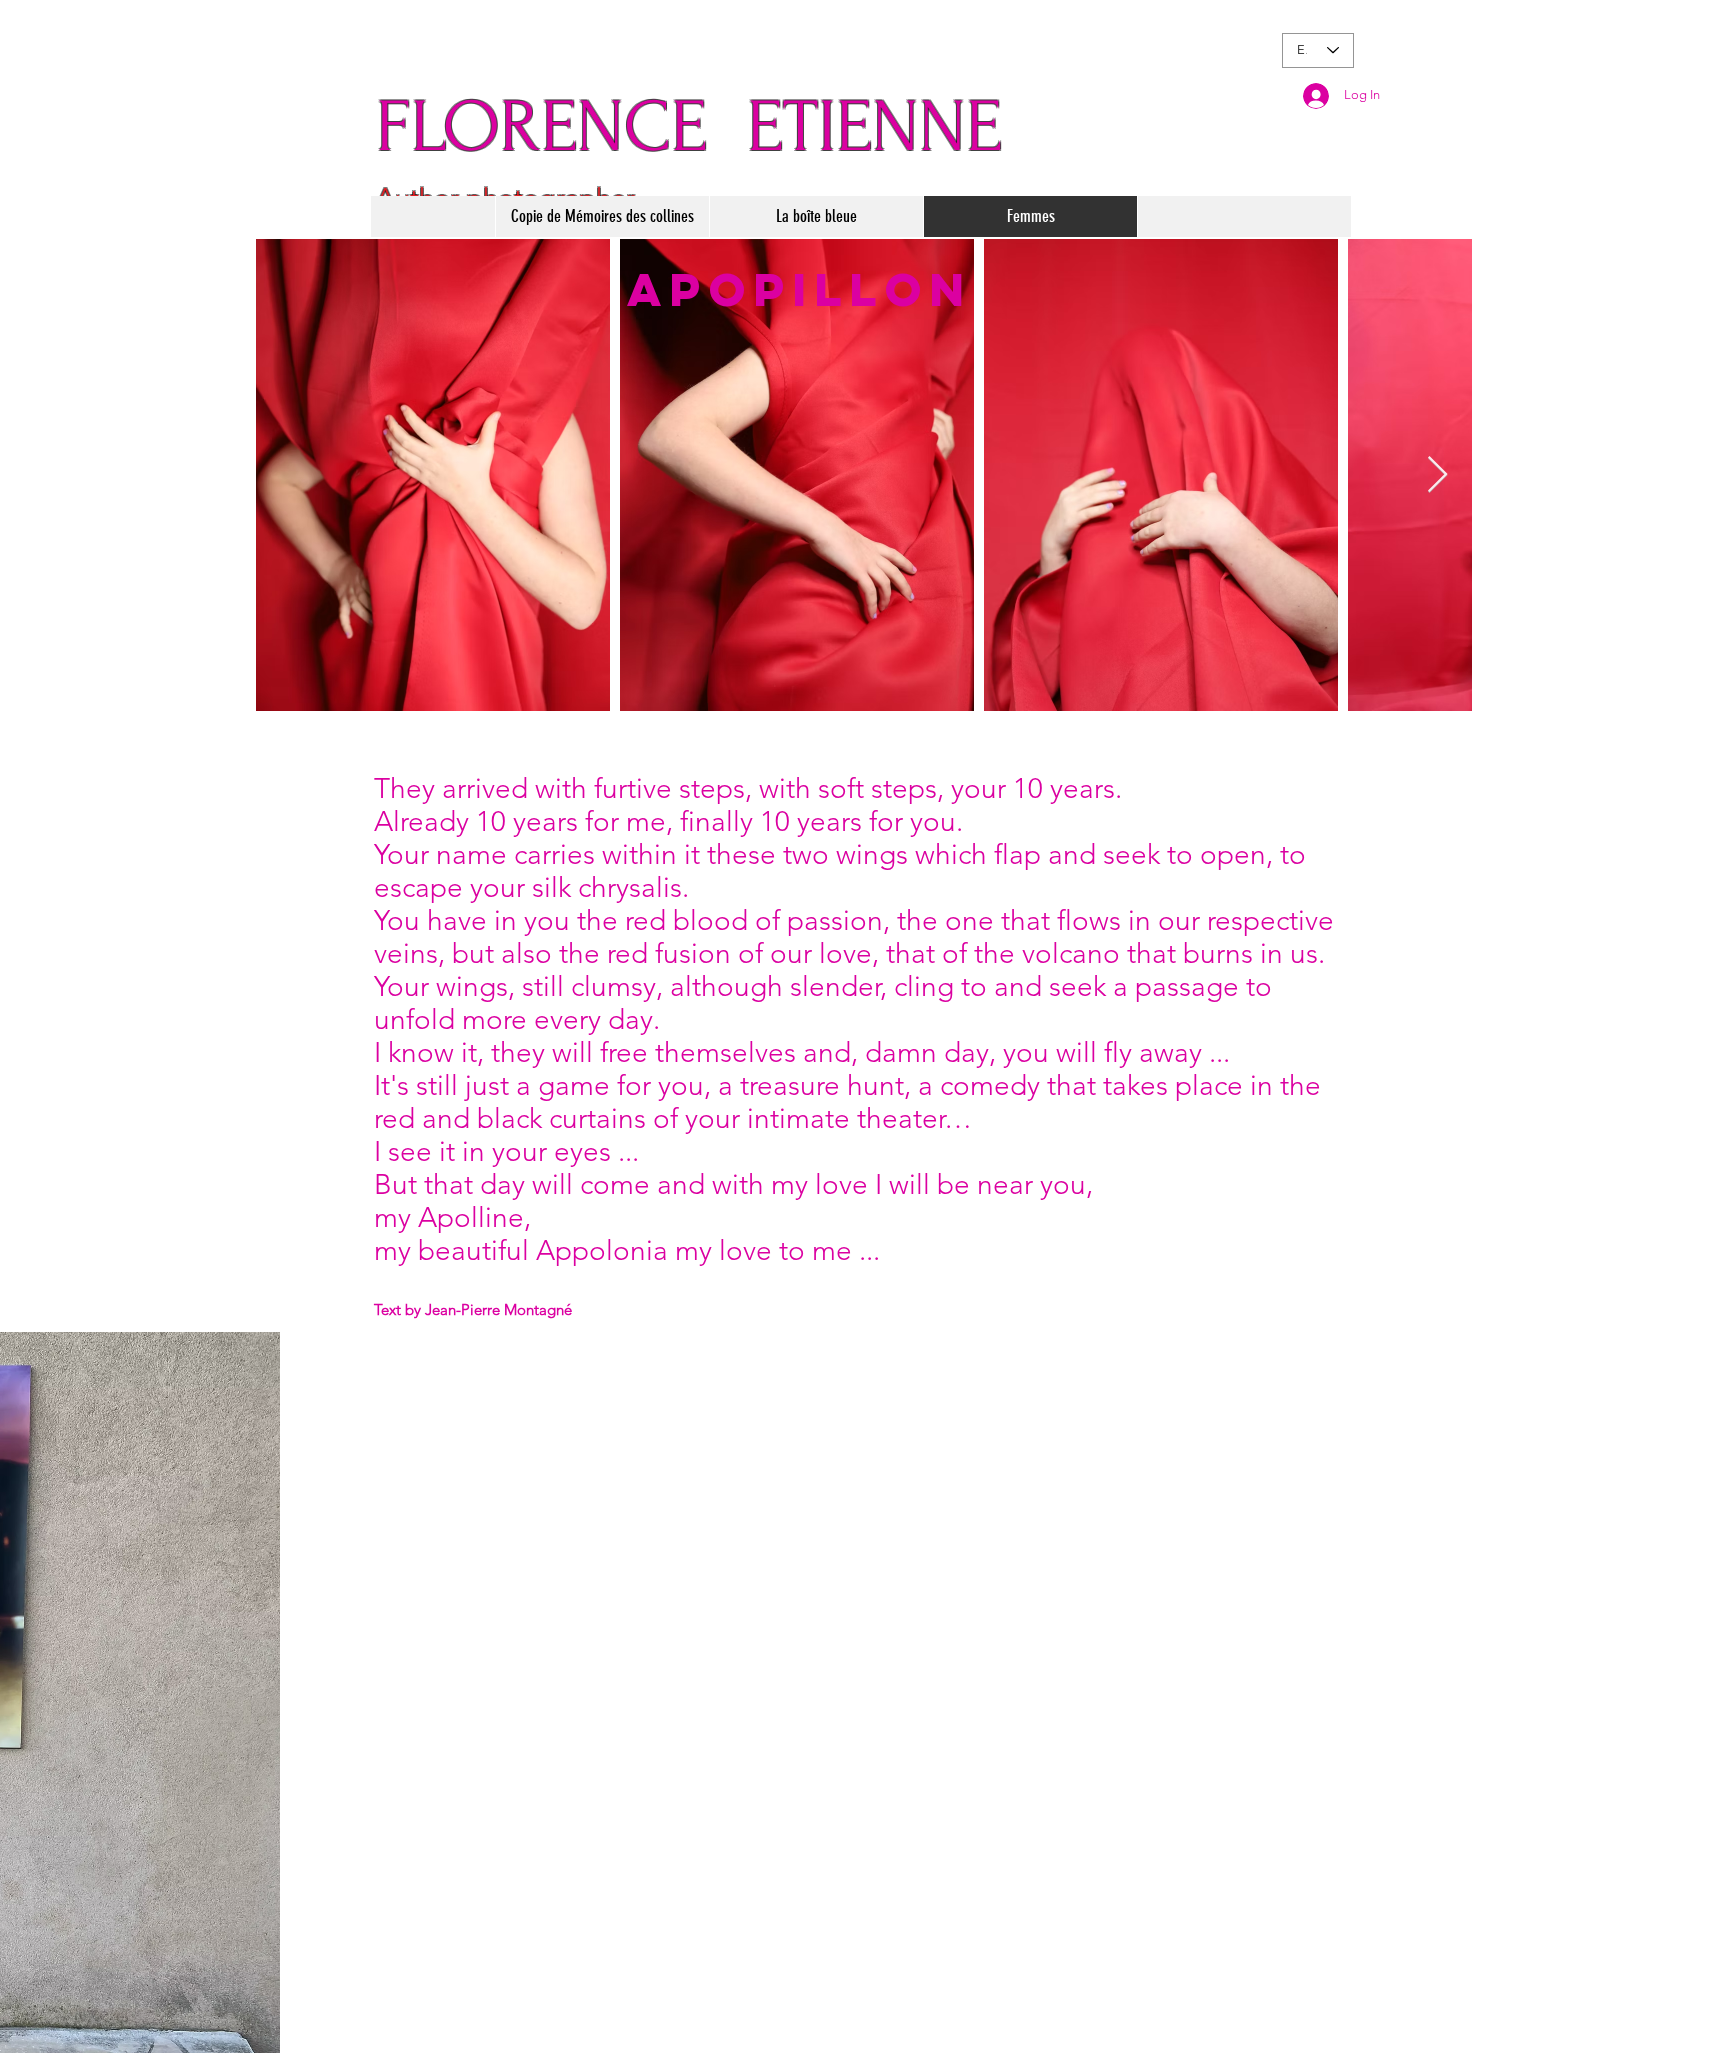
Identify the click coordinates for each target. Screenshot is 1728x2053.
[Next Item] (1437, 475)
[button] (602, 216)
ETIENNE (874, 127)
